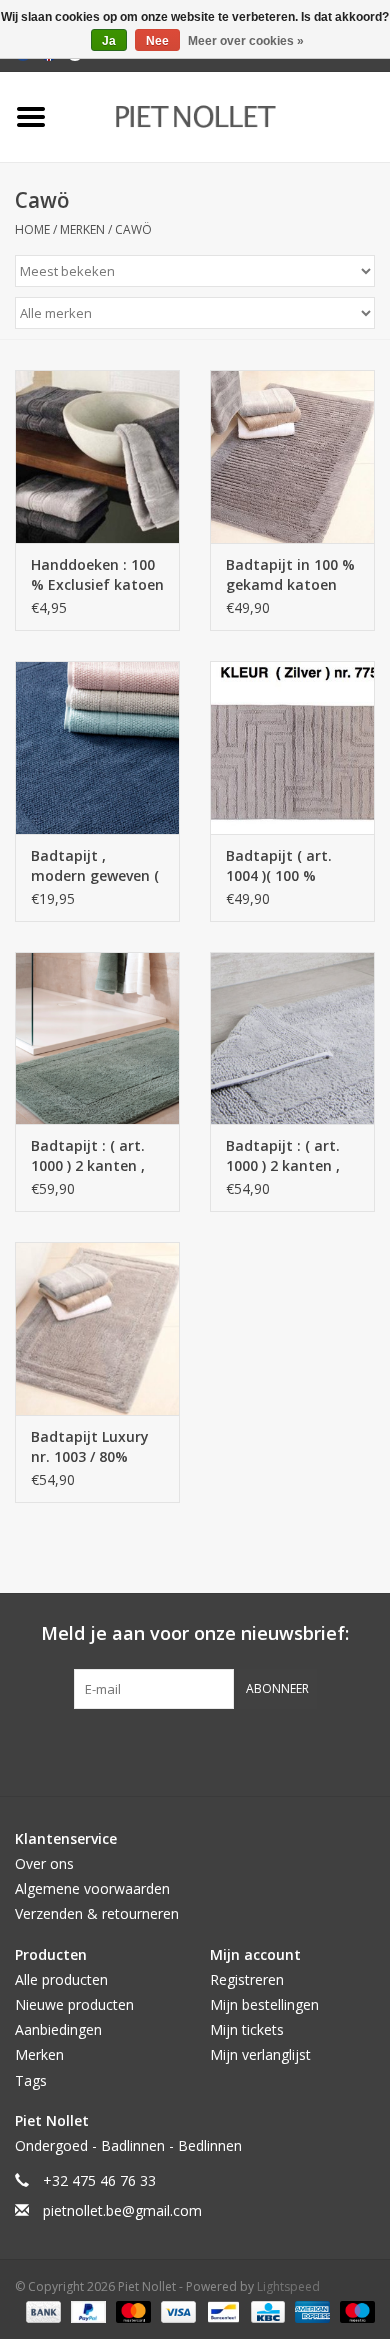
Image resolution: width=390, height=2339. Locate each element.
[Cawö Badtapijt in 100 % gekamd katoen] (292, 456)
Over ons (44, 1863)
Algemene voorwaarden (92, 1888)
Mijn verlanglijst (260, 2054)
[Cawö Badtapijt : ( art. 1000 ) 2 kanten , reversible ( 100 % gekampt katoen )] (97, 1038)
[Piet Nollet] (225, 115)
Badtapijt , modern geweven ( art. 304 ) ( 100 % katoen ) (95, 866)
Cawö (133, 229)
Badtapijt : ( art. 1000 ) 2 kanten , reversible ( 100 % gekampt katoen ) (94, 1156)
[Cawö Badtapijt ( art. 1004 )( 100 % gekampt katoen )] (292, 747)
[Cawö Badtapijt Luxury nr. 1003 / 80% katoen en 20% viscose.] (97, 1328)
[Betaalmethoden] (41, 2311)
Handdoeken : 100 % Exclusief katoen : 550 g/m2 (97, 575)
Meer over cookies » (246, 41)
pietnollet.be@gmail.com (122, 2210)
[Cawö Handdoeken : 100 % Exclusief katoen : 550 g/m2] (97, 456)
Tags (31, 2080)
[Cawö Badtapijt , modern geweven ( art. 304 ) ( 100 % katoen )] (97, 747)
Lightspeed (288, 2286)
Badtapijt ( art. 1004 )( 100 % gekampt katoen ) (289, 866)
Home (32, 229)
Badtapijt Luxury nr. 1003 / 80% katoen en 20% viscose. (90, 1447)
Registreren (247, 1979)
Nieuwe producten (74, 2004)
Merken (82, 229)
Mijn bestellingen (264, 2004)
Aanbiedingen (58, 2029)
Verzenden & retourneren (97, 1913)
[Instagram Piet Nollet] (303, 1750)
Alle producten (61, 1979)
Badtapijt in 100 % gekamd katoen (290, 574)
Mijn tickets (247, 2029)
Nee (157, 41)
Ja (109, 41)
